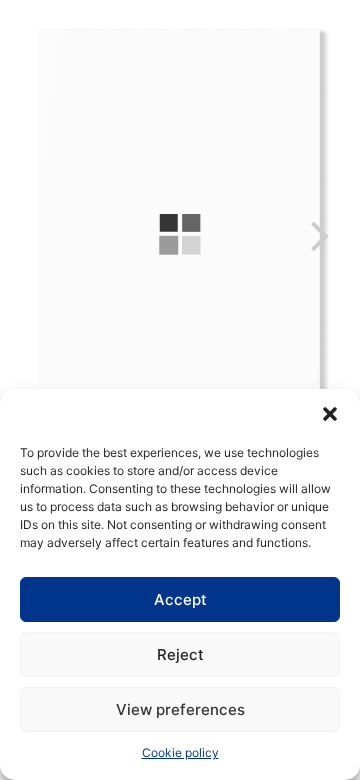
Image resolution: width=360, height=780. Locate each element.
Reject (180, 654)
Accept (180, 599)
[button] (330, 414)
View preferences (180, 709)
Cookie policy (180, 752)
